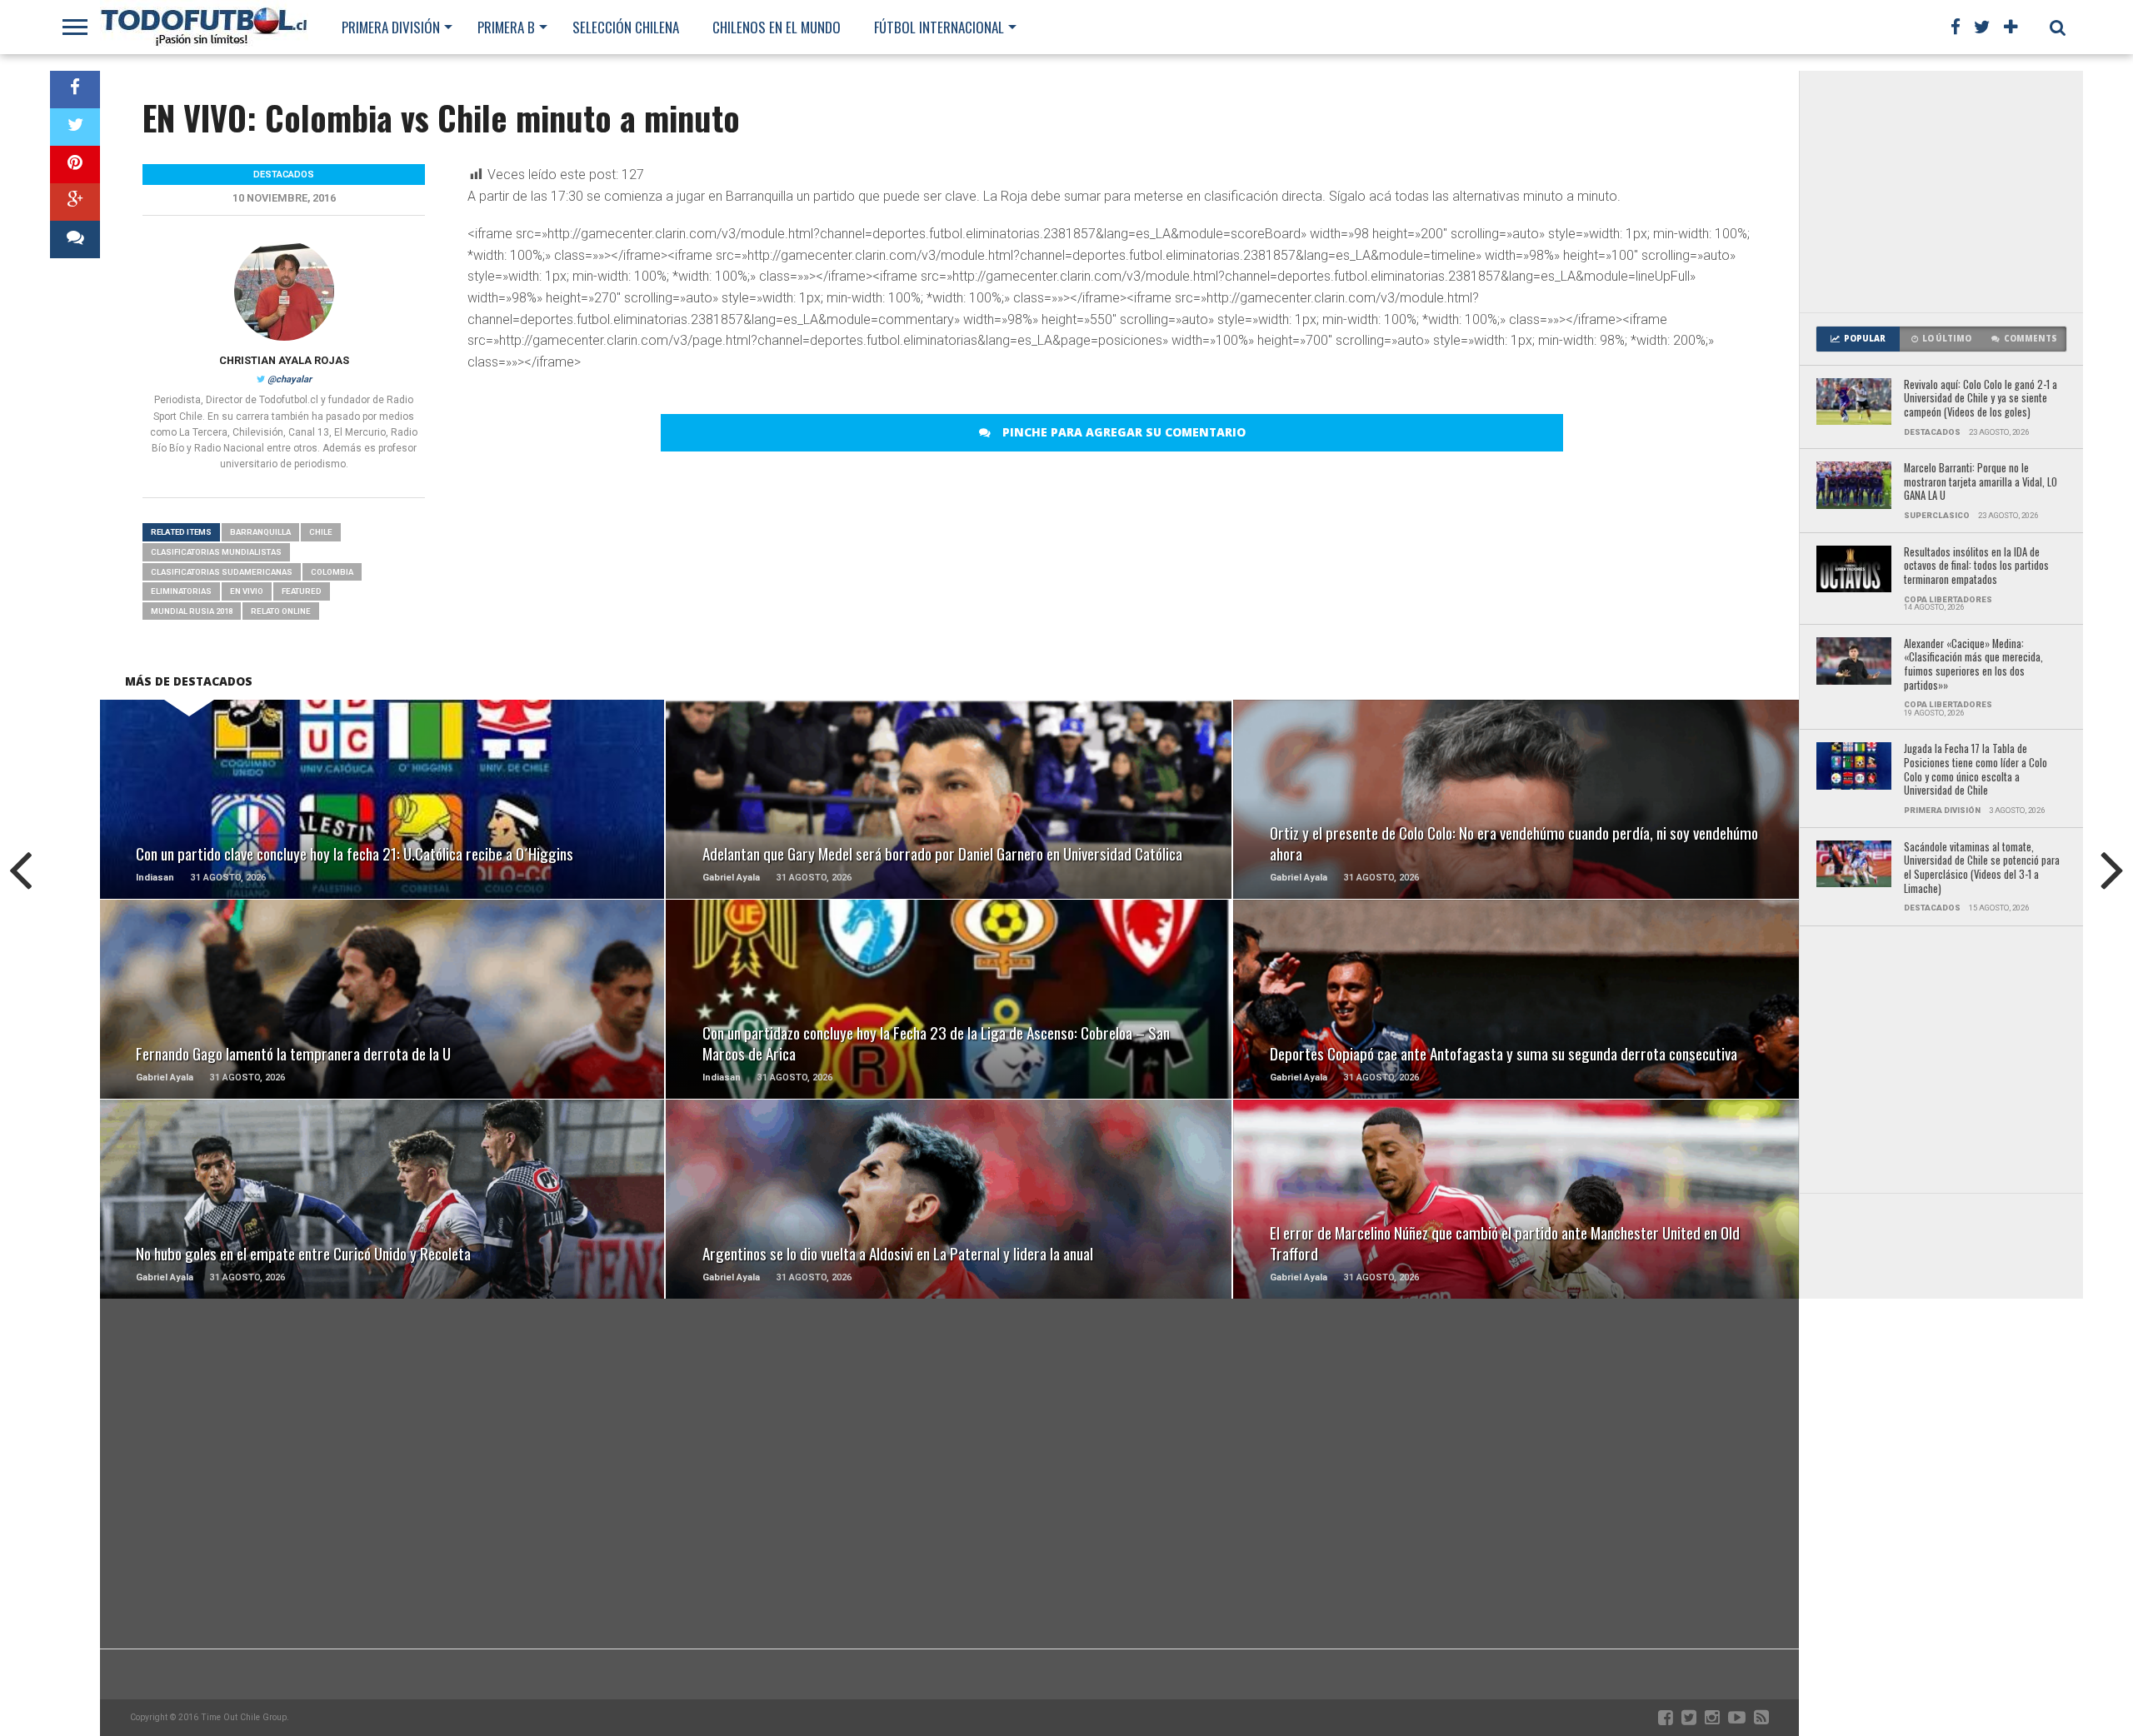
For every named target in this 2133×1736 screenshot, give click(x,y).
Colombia (332, 572)
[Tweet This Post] (75, 127)
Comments (2031, 339)
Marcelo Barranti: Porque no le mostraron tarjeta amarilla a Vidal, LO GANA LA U (1981, 482)
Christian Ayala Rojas (284, 360)
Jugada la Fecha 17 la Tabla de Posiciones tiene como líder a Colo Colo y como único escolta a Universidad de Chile (1976, 770)
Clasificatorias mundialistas (216, 552)
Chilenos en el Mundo (777, 27)
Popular (1865, 339)
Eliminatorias (181, 591)
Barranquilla (260, 532)
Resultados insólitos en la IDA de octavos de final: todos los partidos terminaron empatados (1976, 566)
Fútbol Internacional (939, 27)
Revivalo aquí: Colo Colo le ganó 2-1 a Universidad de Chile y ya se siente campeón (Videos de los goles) (1981, 399)
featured (302, 591)
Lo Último (1947, 339)
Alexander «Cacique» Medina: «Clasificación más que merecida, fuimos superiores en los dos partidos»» (1973, 665)
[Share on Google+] (75, 202)
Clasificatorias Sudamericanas (222, 572)
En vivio (247, 591)
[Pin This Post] (75, 165)
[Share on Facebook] (75, 90)
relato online (281, 611)
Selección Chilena (626, 27)
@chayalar (290, 379)
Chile (321, 532)
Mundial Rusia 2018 (192, 611)
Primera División (391, 27)
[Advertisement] (1941, 192)
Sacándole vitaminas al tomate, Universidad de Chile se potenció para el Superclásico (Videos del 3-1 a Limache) (1982, 868)
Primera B (506, 27)
